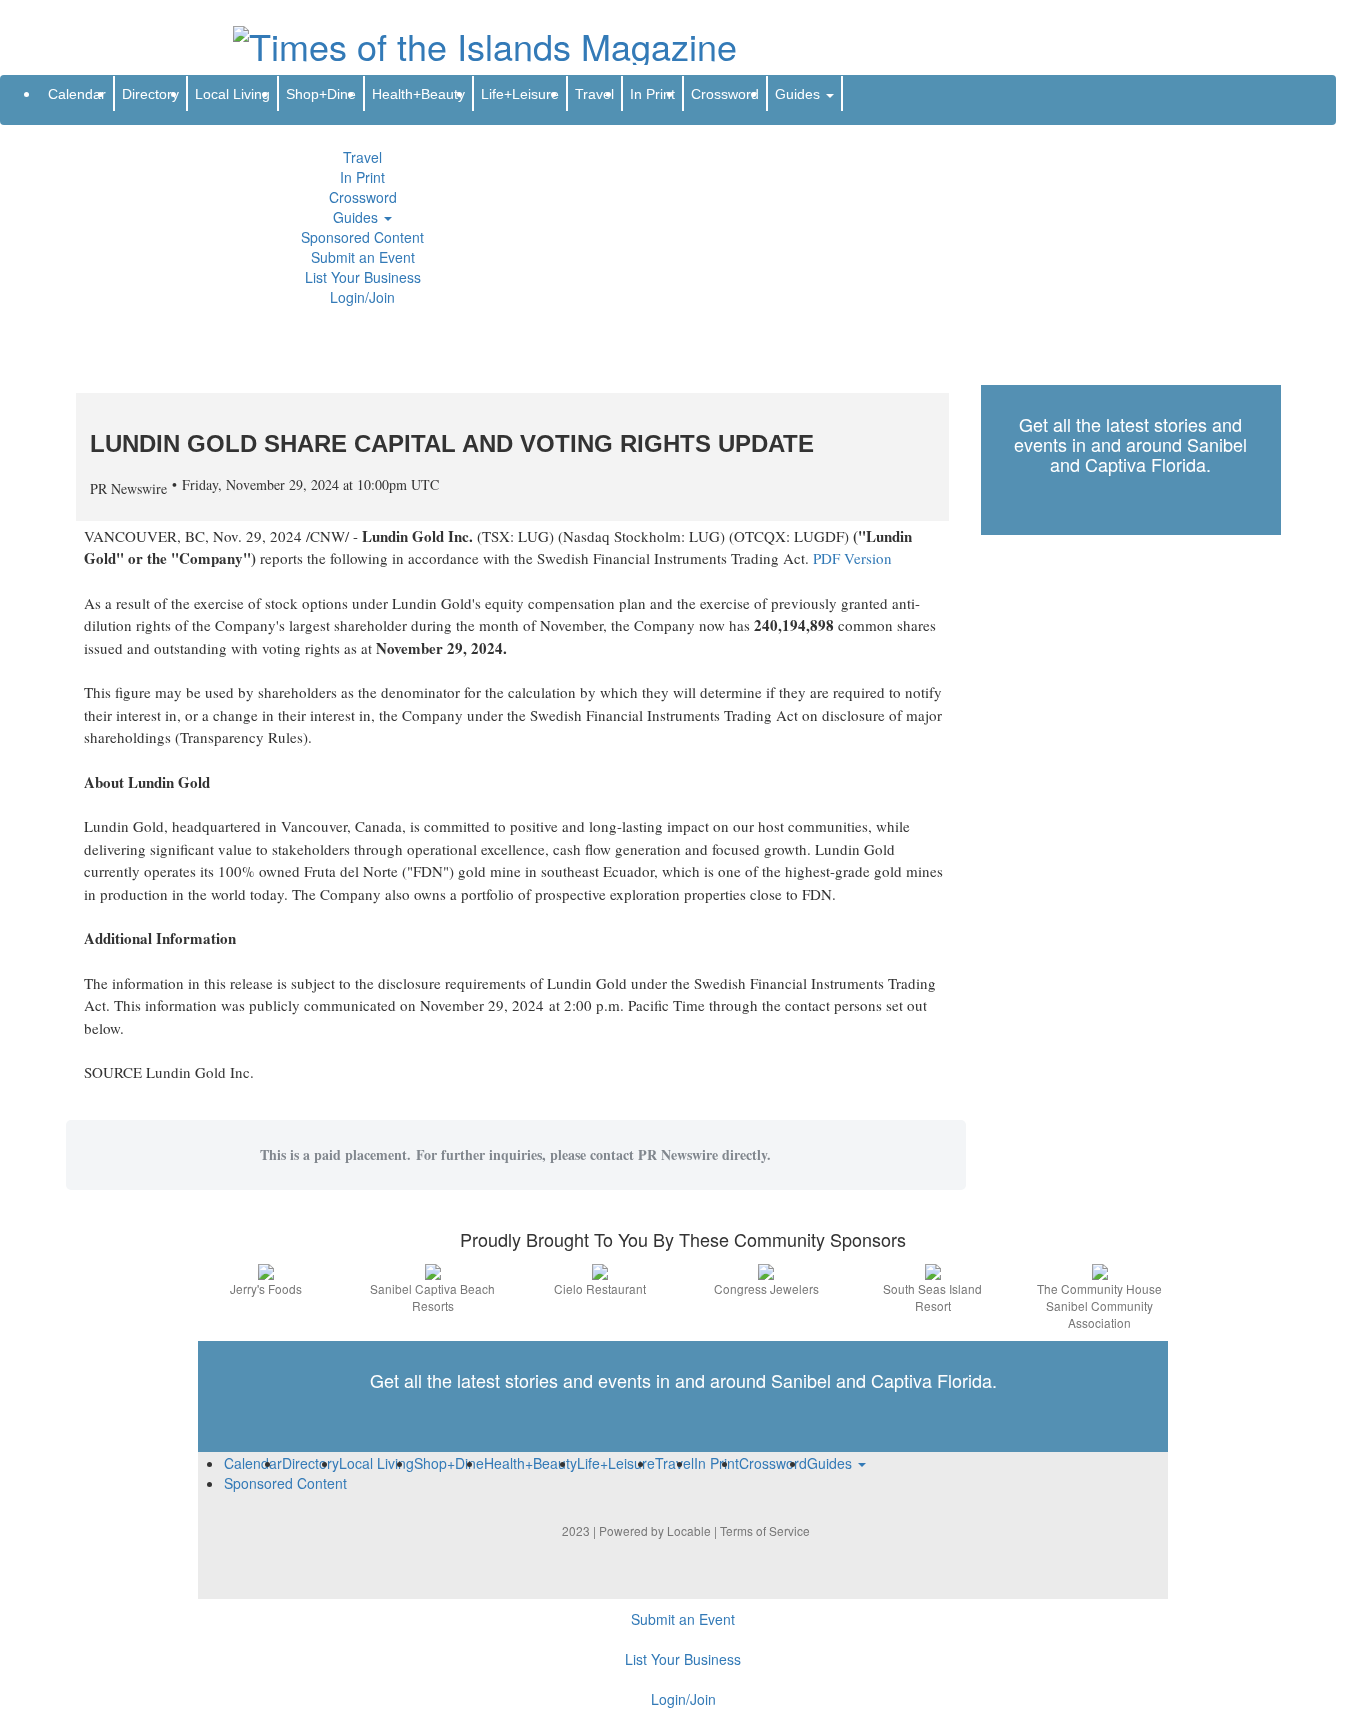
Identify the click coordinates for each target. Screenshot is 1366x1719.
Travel (362, 157)
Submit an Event (363, 257)
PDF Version (852, 558)
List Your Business (363, 277)
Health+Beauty (418, 94)
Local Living (232, 94)
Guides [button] (357, 217)
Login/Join (362, 297)
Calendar (77, 94)
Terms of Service (765, 1530)
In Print (362, 177)
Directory (150, 94)
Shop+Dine (321, 94)
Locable (689, 1530)
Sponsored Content (362, 237)
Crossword (363, 197)
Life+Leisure (520, 94)
